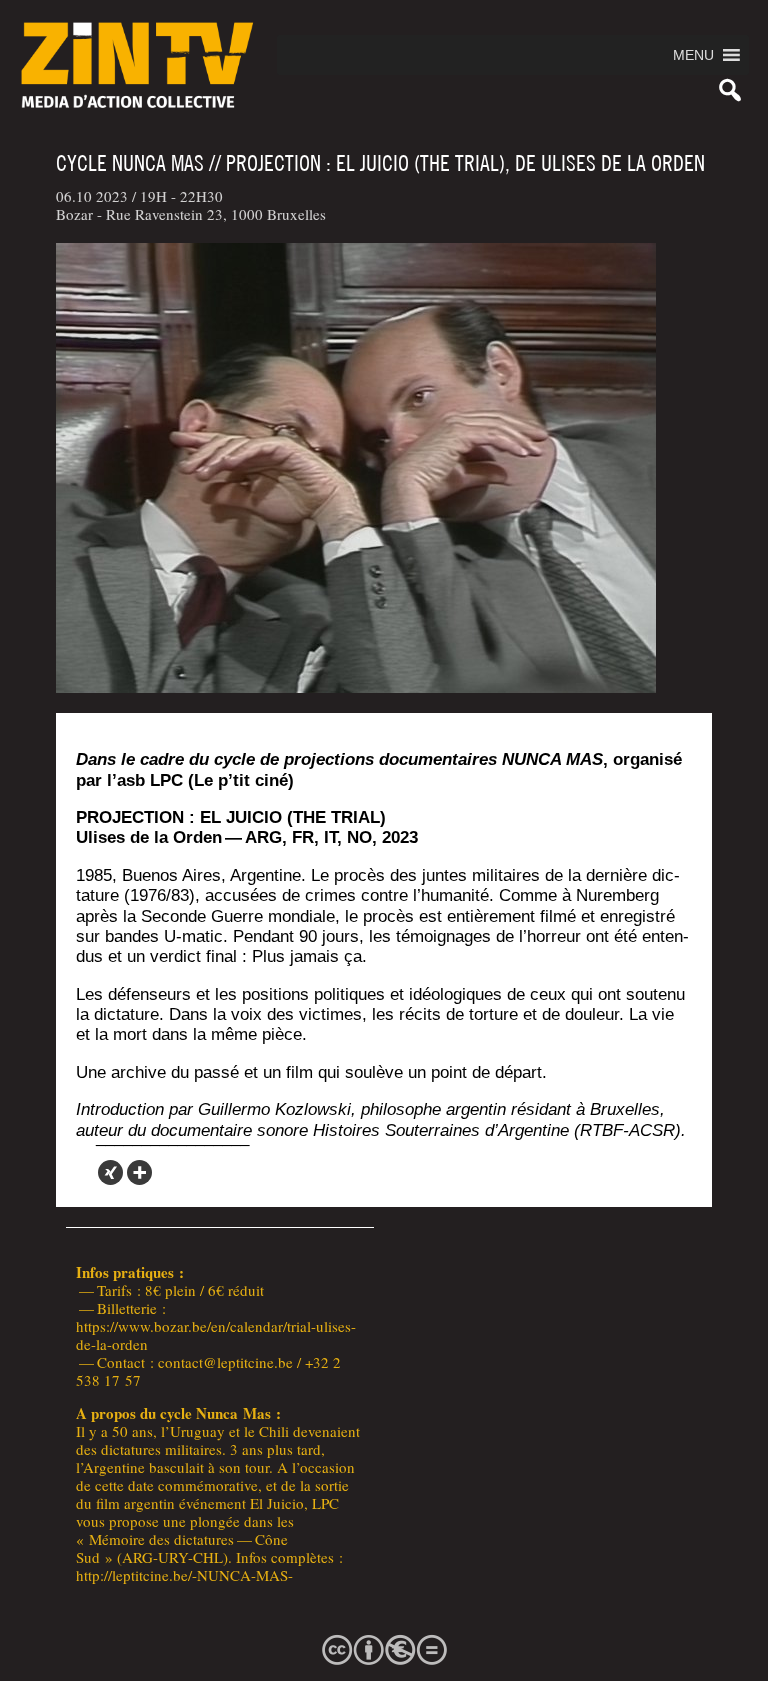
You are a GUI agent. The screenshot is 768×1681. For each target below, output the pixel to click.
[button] (693, 55)
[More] (139, 1172)
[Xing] (110, 1172)
